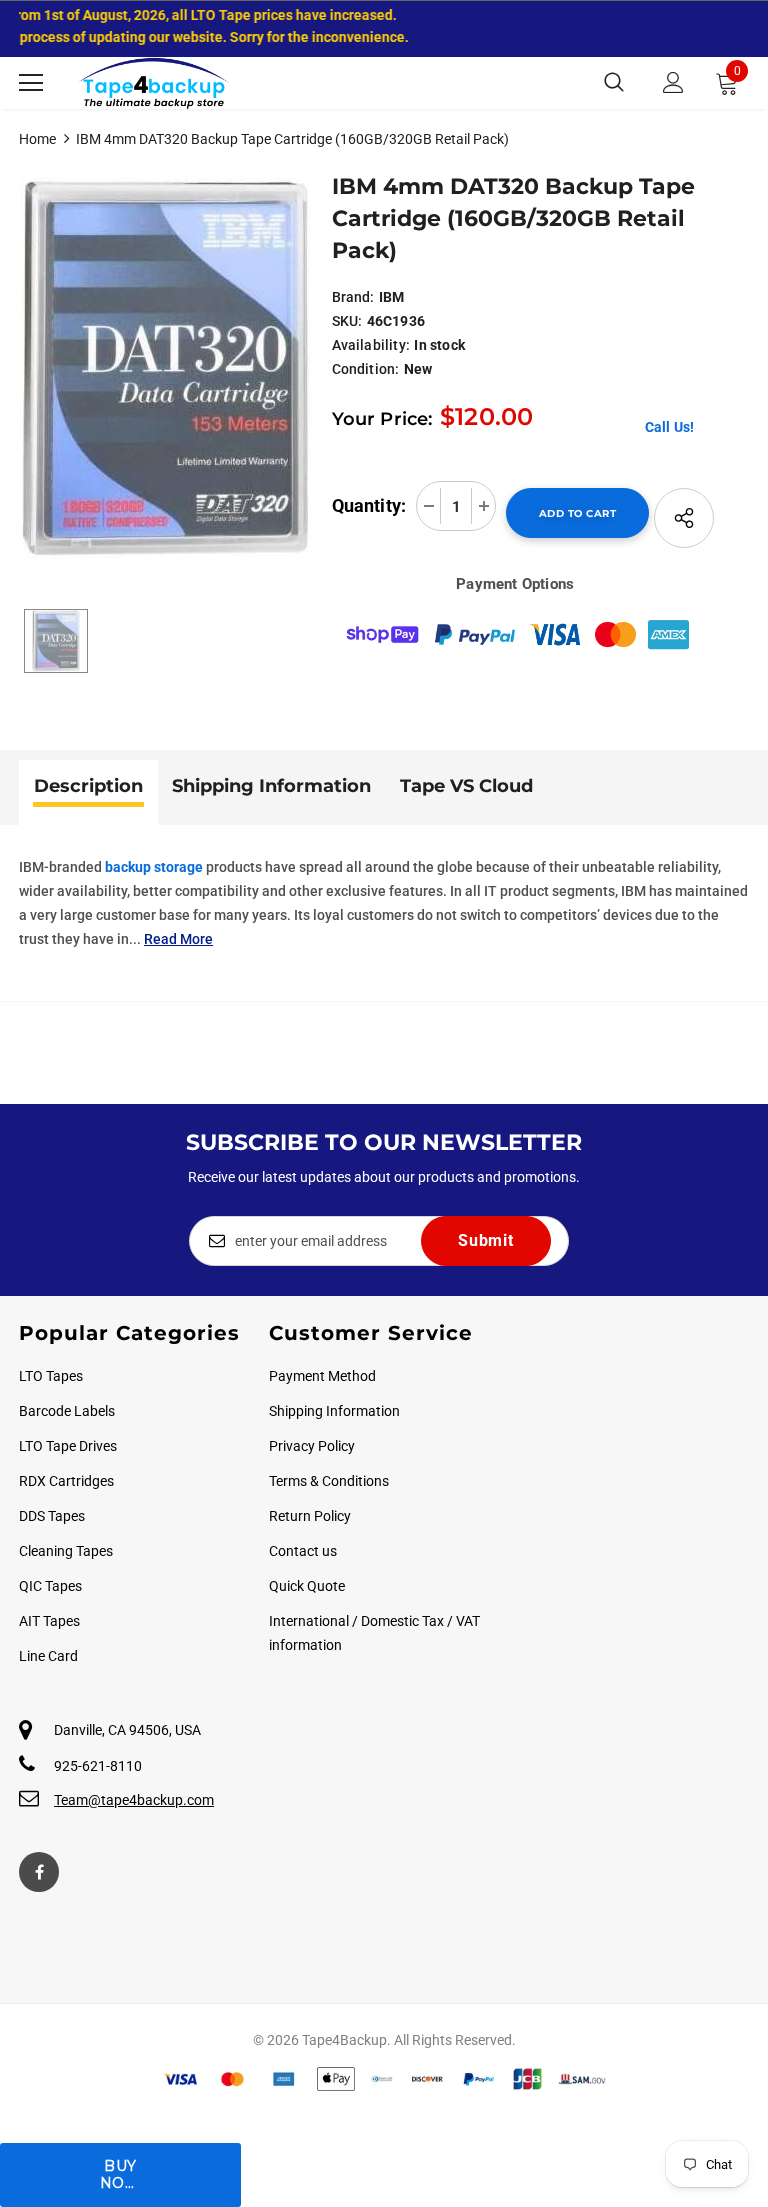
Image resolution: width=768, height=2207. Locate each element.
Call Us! (670, 427)
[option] (165, 368)
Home (37, 139)
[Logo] (154, 83)
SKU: (347, 321)
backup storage (154, 867)
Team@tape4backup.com (134, 1800)
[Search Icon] (614, 83)
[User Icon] (673, 82)
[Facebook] (39, 1872)
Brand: (353, 297)
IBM (392, 297)
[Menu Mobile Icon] (31, 83)
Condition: (366, 369)
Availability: (371, 345)
